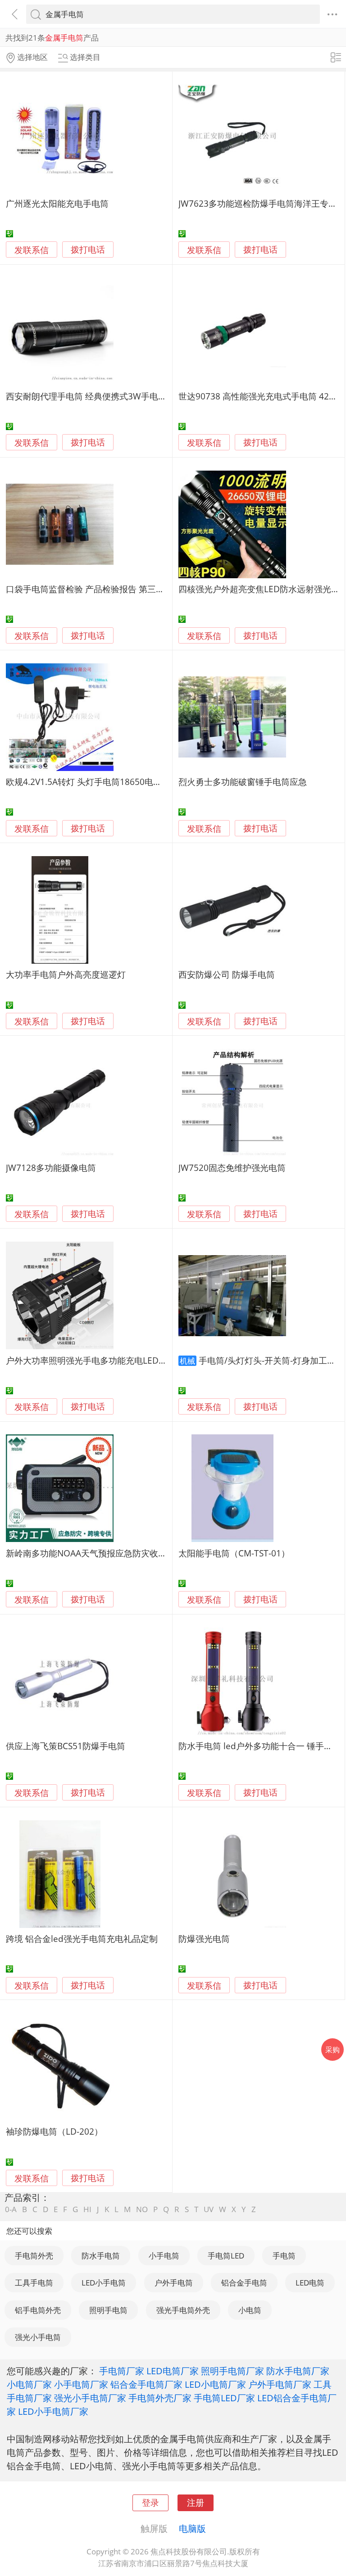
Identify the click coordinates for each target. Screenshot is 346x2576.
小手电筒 (164, 2256)
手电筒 (284, 2256)
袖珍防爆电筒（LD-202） (54, 2131)
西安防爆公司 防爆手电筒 (227, 974)
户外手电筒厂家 (280, 2384)
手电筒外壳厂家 (160, 2398)
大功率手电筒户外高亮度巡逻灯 (66, 974)
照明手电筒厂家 (232, 2371)
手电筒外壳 (34, 2256)
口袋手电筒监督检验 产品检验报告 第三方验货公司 (102, 589)
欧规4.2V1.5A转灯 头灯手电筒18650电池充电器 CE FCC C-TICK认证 (134, 782)
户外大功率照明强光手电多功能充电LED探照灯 (95, 1360)
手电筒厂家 (122, 2371)
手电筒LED (226, 2256)
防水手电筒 (101, 2256)
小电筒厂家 (29, 2384)
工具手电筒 (34, 2283)
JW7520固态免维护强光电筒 (232, 1168)
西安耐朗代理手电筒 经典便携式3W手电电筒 (91, 396)
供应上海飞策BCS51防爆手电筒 (66, 1746)
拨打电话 (88, 250)
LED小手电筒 (104, 2283)
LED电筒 (310, 2283)
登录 (150, 2502)
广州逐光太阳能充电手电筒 (57, 203)
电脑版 (192, 2528)
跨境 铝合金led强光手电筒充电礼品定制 (82, 1939)
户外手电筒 (174, 2283)
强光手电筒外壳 (183, 2310)
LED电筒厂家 (173, 2371)
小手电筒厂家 (81, 2384)
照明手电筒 (108, 2310)
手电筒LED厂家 (224, 2398)
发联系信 (32, 250)
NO (142, 2209)
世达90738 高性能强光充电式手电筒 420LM (262, 396)
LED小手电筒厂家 (53, 2411)
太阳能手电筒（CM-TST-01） (234, 1553)
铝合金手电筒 (244, 2283)
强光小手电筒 (38, 2337)
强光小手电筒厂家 (90, 2398)
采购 (332, 2050)
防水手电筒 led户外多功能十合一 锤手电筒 (260, 1746)
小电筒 (250, 2310)
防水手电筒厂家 (298, 2371)
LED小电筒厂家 (215, 2384)
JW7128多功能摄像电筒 (51, 1168)
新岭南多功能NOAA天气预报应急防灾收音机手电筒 (103, 1553)
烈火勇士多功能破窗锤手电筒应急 (243, 782)
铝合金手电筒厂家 (146, 2384)
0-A (11, 2209)
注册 (196, 2502)
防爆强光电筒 (204, 1939)
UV (209, 2209)
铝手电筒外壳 (38, 2310)
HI (87, 2209)
